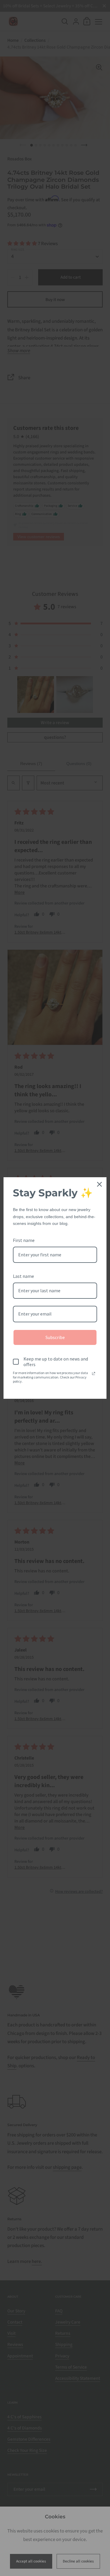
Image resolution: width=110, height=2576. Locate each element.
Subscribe (55, 1337)
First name (24, 1240)
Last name (23, 1276)
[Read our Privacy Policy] (94, 1373)
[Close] (99, 1184)
